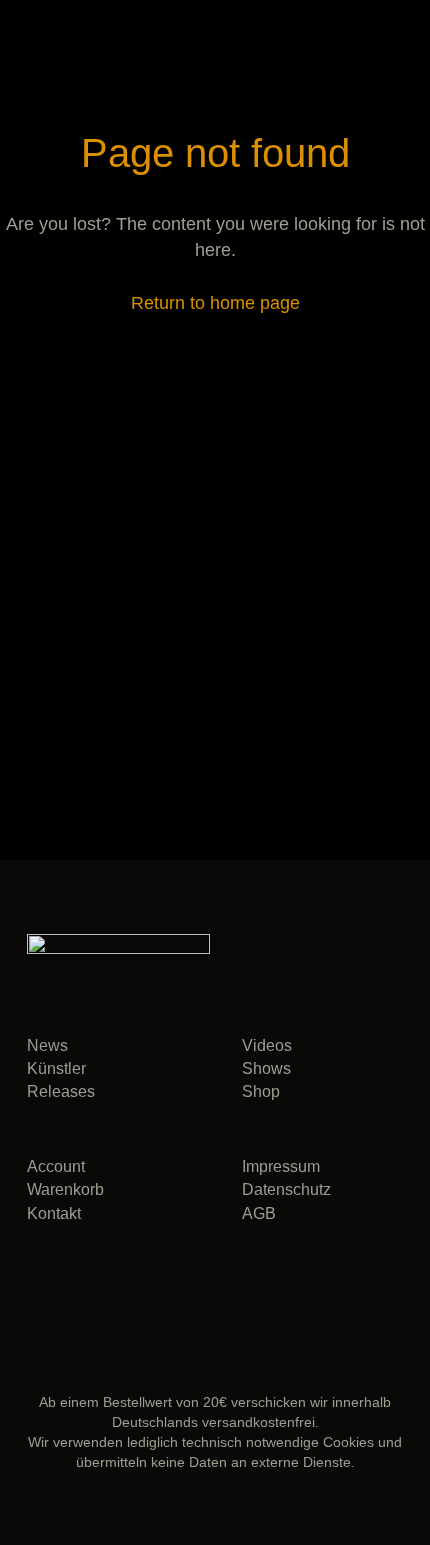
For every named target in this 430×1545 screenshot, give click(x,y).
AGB (259, 1213)
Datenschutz (286, 1189)
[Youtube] (187, 1287)
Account (56, 1166)
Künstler (56, 1068)
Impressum (281, 1166)
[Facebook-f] (87, 1287)
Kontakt (54, 1213)
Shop (261, 1091)
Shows (266, 1068)
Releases (61, 1091)
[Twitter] (137, 1287)
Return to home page (215, 303)
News (47, 1045)
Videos (267, 1045)
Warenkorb (65, 1189)
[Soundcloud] (37, 1287)
